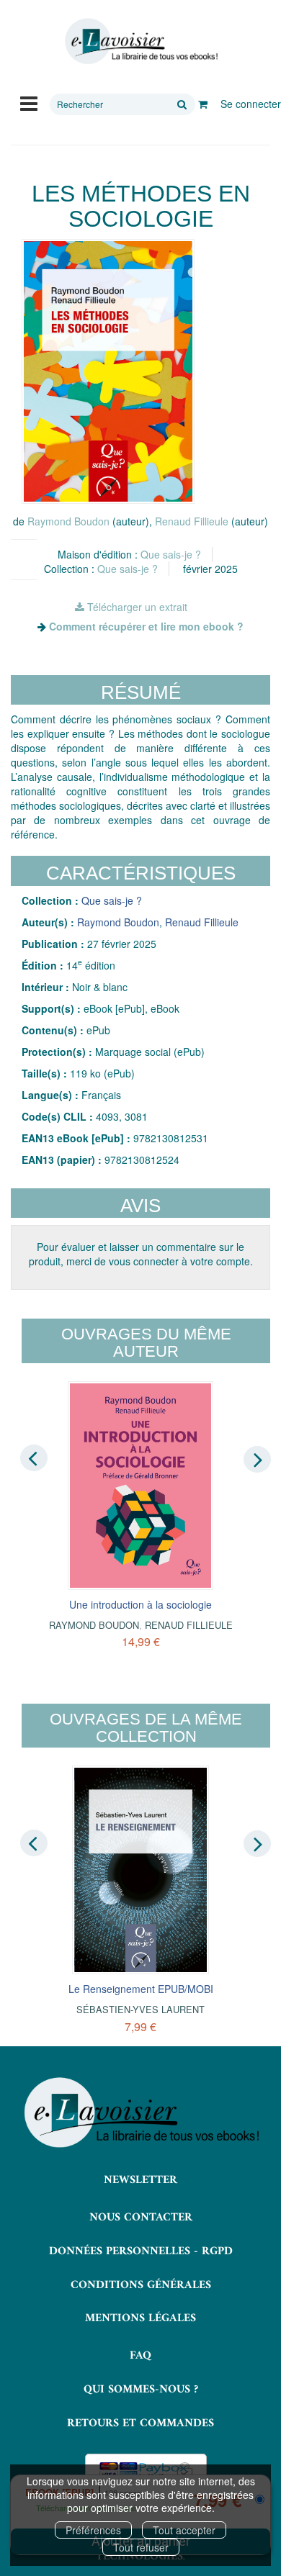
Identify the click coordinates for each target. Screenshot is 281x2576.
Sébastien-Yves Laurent (140, 2009)
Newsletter (140, 2180)
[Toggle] (29, 102)
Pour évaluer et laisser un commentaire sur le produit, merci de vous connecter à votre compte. (141, 1254)
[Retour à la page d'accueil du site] (140, 41)
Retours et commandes (140, 2423)
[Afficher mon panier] (203, 104)
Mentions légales (140, 2318)
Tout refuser (141, 2547)
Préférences (93, 2530)
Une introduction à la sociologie (140, 1604)
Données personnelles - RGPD (141, 2251)
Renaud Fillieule (192, 521)
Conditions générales (141, 2285)
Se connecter (251, 104)
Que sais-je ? (171, 554)
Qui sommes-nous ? (141, 2390)
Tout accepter (184, 2530)
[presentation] (34, 1458)
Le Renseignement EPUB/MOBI (141, 1989)
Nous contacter (141, 2218)
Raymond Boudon (68, 521)
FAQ (140, 2356)
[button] (108, 371)
